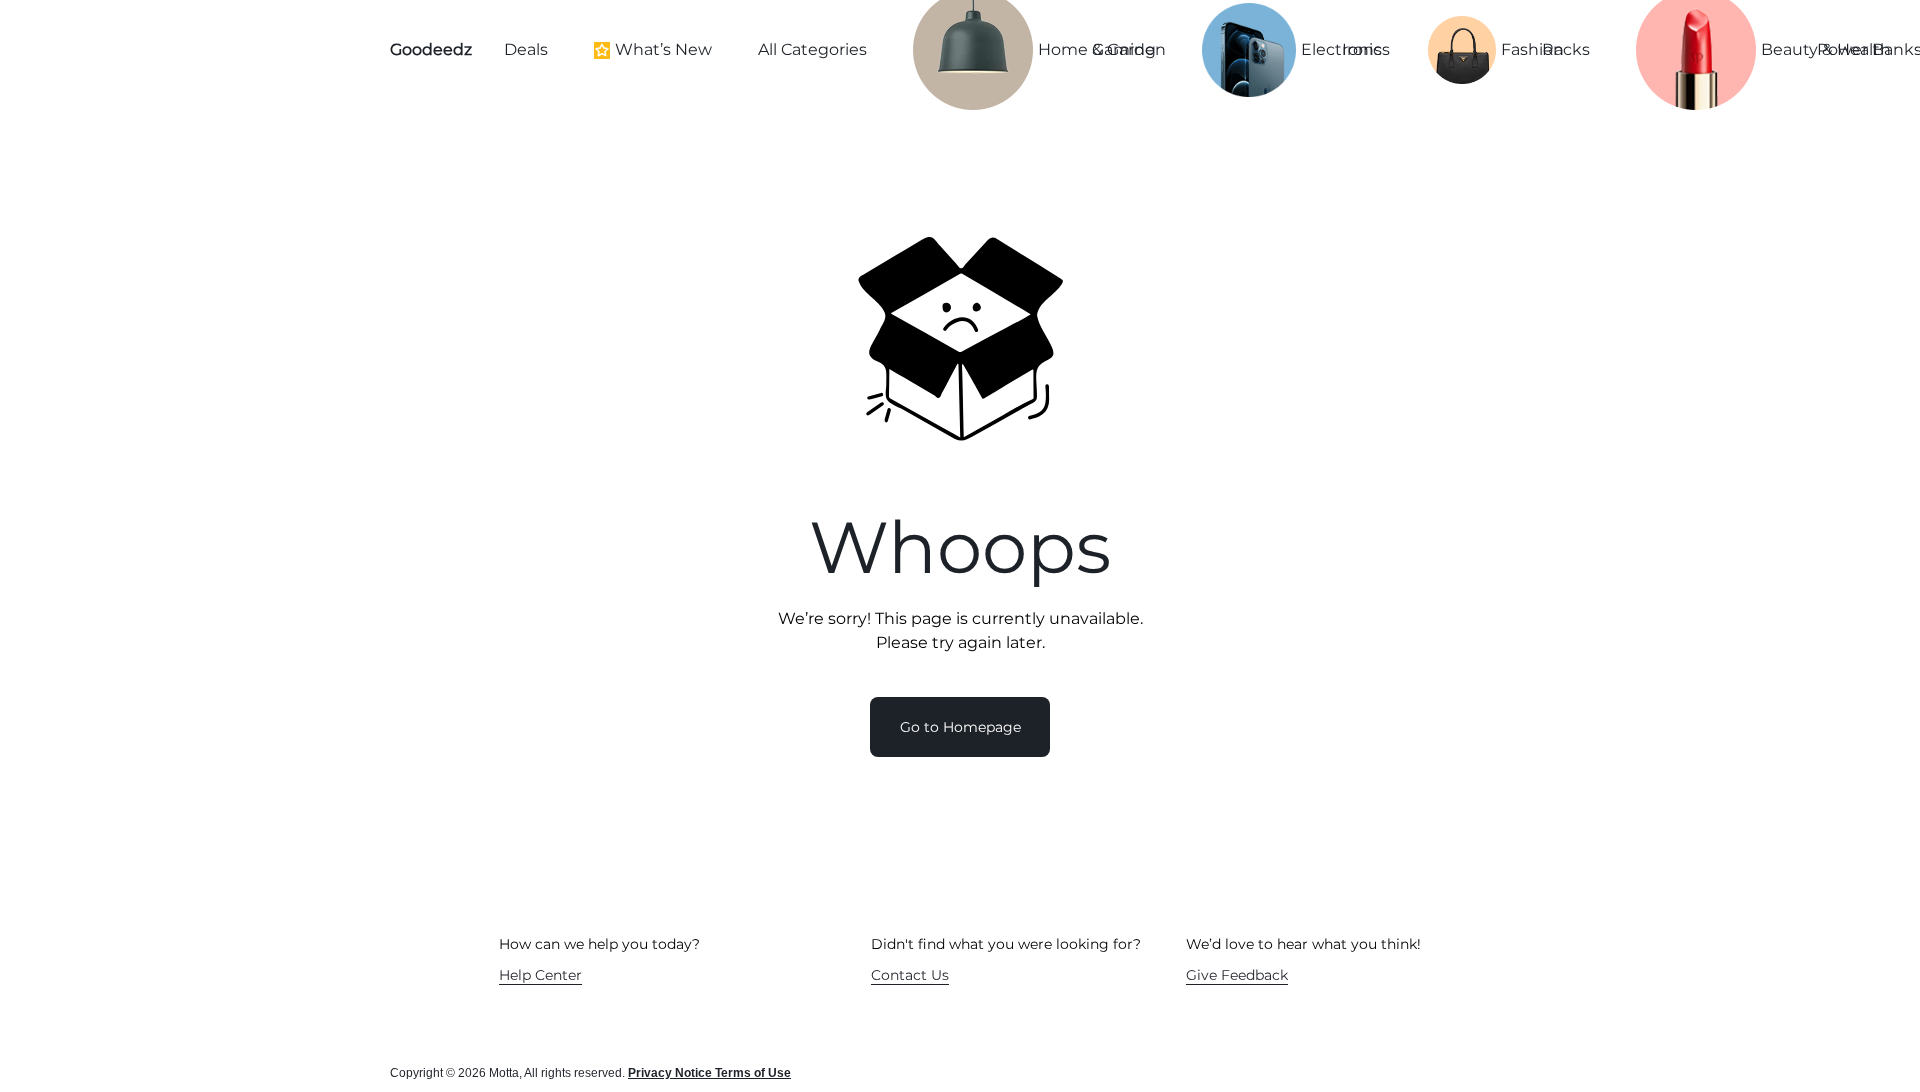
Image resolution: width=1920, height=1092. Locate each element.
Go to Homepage (960, 727)
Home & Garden (1048, 49)
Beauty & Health (1772, 49)
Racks (1566, 49)
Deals (526, 49)
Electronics (1304, 49)
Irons (1362, 49)
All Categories (812, 49)
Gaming (1124, 49)
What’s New (663, 49)
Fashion (1504, 49)
